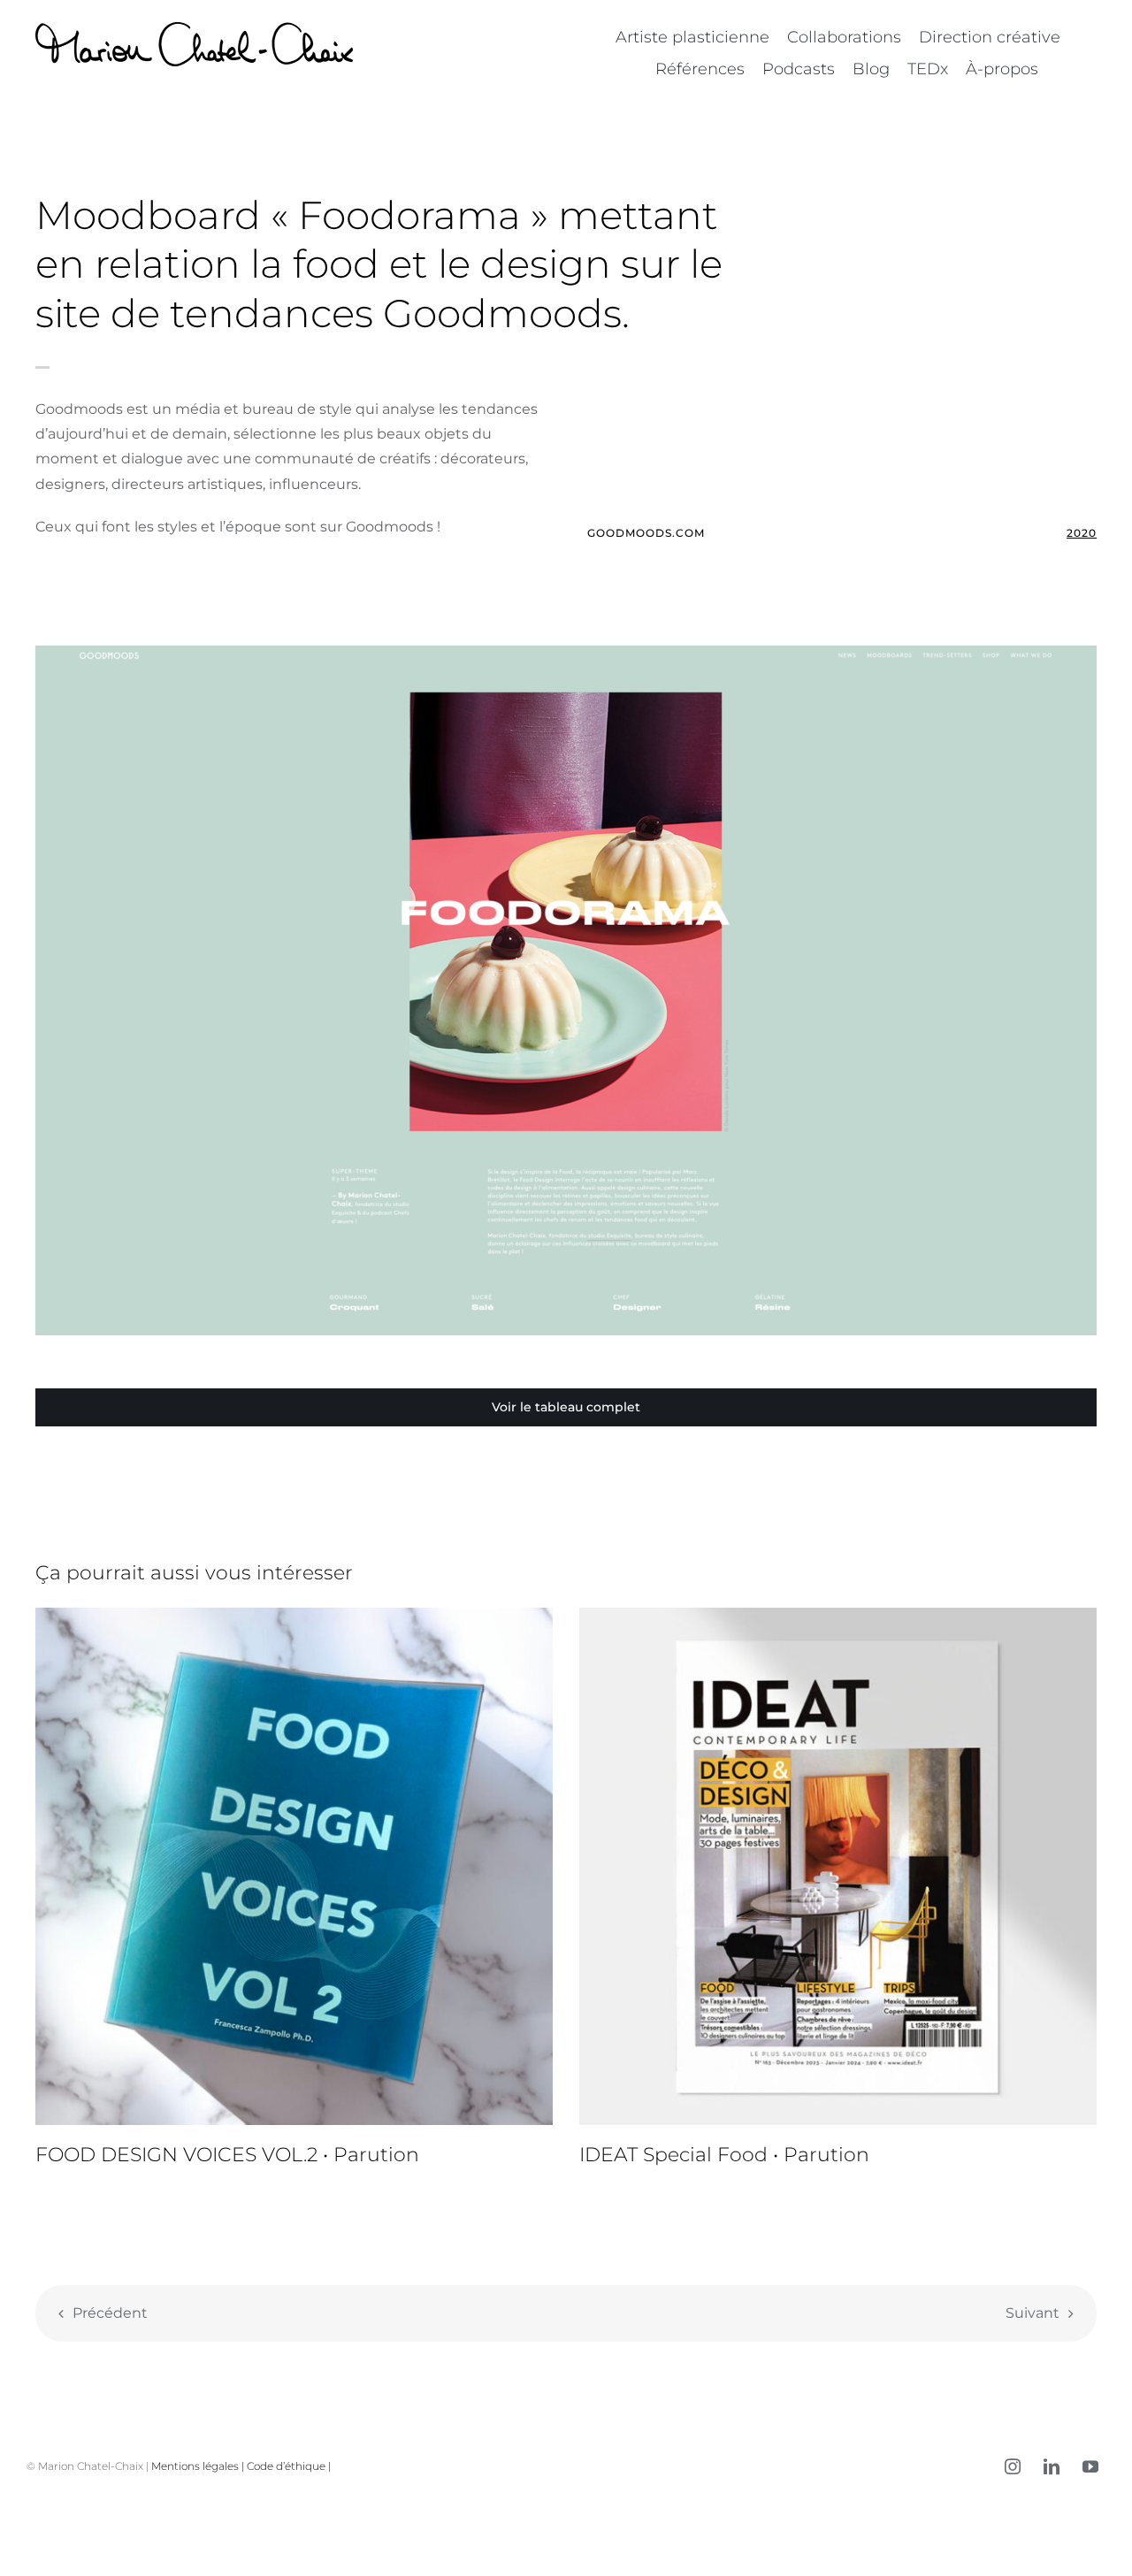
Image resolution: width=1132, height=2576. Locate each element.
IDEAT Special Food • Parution (724, 2155)
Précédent (110, 2313)
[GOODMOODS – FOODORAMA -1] (566, 652)
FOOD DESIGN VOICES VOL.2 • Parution (227, 2155)
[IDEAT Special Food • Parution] (838, 1866)
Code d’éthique (286, 2466)
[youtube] (1090, 2466)
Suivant (1033, 2313)
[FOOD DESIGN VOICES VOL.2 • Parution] (294, 1866)
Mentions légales (195, 2466)
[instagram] (1013, 2466)
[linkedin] (1052, 2466)
